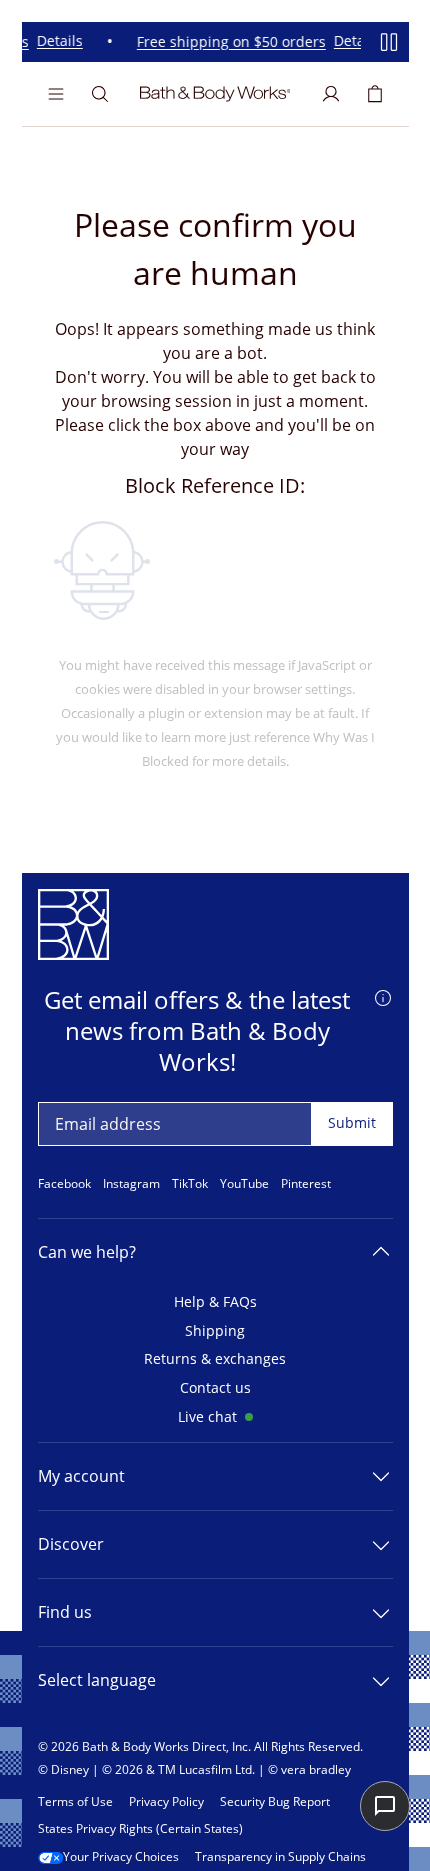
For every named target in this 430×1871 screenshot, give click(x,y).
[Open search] (100, 94)
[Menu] (56, 94)
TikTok (190, 1184)
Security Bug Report (275, 1802)
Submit (352, 1122)
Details (56, 41)
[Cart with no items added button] (375, 94)
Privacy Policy (166, 1802)
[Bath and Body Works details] (383, 996)
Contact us (215, 1388)
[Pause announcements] (389, 42)
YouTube (244, 1184)
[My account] (331, 94)
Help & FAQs (215, 1302)
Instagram (131, 1184)
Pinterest (306, 1184)
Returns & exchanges (215, 1359)
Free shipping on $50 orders (227, 42)
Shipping (215, 1331)
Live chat (207, 1417)
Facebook (64, 1184)
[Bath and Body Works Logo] (215, 94)
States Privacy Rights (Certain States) (140, 1829)
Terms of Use (75, 1802)
